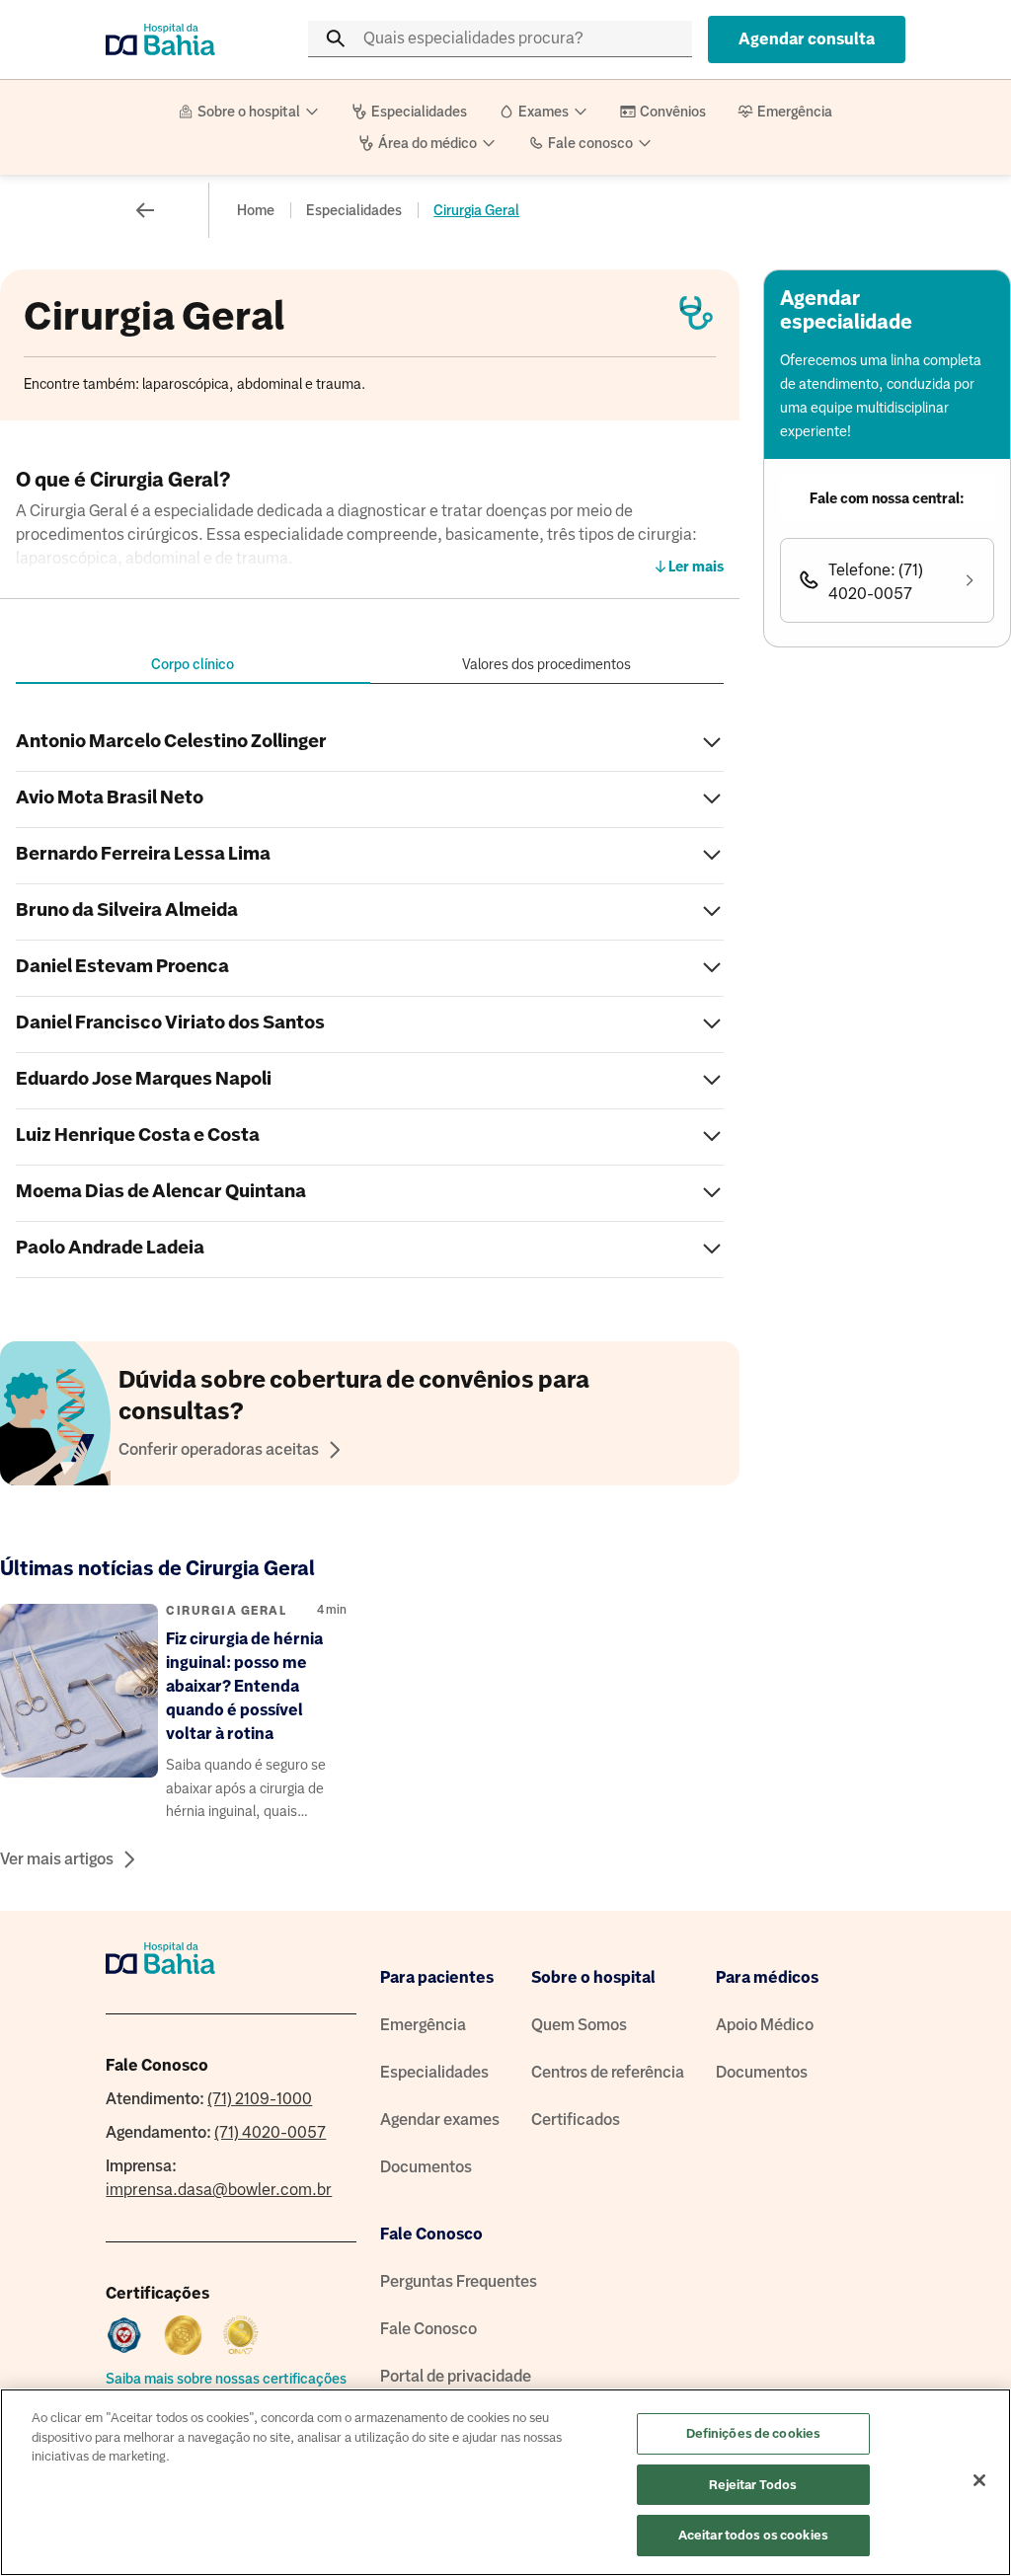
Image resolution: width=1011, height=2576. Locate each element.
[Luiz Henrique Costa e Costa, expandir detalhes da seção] (712, 1137)
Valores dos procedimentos (546, 664)
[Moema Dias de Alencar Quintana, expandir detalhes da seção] (712, 1194)
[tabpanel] (370, 997)
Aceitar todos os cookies (753, 2535)
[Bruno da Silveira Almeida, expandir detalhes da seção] (712, 912)
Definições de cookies (754, 2433)
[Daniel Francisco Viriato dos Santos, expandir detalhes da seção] (712, 1025)
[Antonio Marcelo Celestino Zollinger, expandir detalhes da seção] (712, 744)
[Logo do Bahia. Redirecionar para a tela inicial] (185, 39)
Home (256, 210)
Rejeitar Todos (753, 2485)
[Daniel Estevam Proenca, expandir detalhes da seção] (712, 969)
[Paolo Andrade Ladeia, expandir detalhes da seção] (712, 1250)
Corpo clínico (193, 664)
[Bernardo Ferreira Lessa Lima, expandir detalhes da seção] (712, 856)
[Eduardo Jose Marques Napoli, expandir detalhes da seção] (712, 1081)
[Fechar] (979, 2480)
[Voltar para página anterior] (145, 210)
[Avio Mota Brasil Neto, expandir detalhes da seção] (712, 800)
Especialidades (354, 210)
